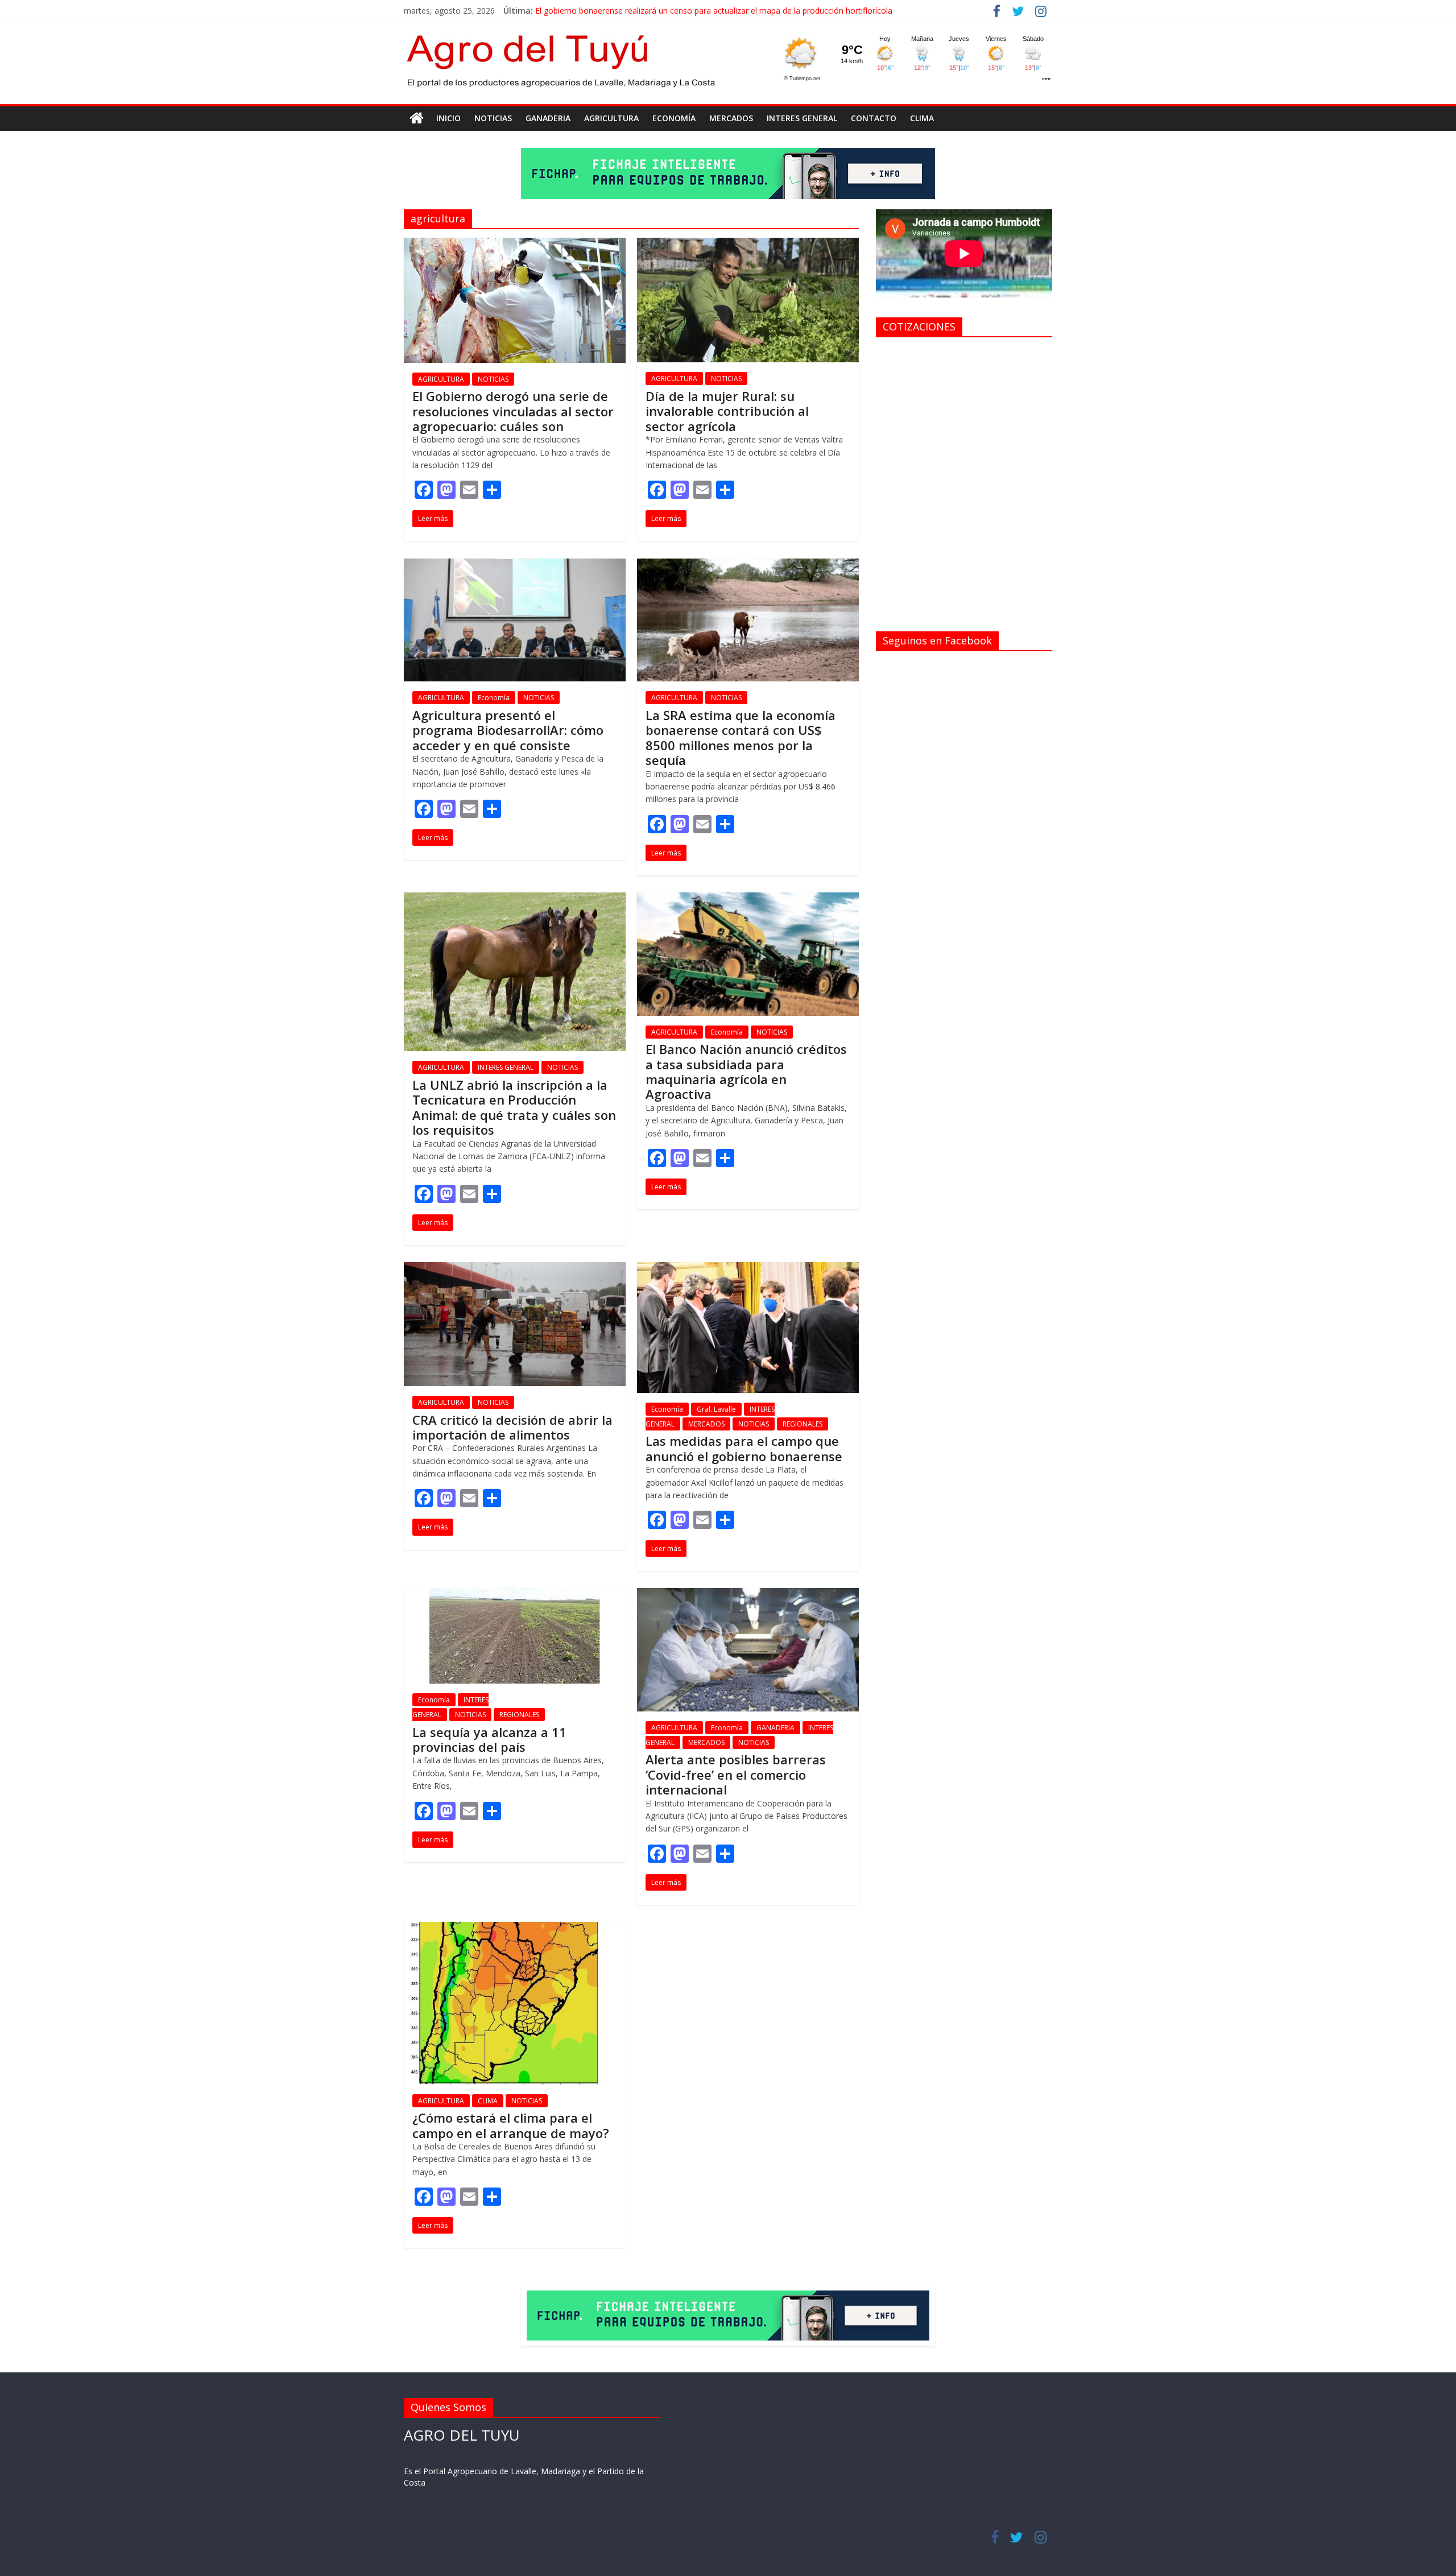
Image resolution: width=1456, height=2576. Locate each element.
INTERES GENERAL (802, 118)
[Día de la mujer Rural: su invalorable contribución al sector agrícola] (748, 245)
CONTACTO (874, 118)
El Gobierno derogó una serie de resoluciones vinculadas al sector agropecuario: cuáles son (513, 411)
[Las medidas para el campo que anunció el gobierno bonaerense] (748, 1269)
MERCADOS (731, 118)
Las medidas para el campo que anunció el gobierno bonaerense (744, 1448)
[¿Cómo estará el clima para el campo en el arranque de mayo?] (515, 1929)
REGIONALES (803, 1424)
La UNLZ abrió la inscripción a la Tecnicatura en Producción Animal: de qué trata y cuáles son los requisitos (514, 1107)
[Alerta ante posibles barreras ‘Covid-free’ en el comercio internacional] (748, 1595)
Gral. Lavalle (716, 1409)
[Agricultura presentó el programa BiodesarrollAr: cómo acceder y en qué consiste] (515, 565)
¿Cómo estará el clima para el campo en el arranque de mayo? (511, 2125)
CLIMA (922, 118)
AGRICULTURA (611, 118)
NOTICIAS (493, 118)
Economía (674, 118)
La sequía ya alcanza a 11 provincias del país (489, 1739)
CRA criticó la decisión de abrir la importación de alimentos (512, 1427)
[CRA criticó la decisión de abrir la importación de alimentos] (515, 1269)
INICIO (448, 118)
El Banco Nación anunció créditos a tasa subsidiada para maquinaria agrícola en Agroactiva (746, 1071)
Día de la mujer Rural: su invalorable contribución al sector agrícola (727, 411)
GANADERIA (548, 118)
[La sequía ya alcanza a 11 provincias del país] (515, 1595)
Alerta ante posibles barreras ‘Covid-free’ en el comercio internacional (736, 1774)
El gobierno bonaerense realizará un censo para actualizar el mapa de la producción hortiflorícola (714, 11)
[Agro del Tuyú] (417, 118)
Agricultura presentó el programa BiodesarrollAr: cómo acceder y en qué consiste (508, 730)
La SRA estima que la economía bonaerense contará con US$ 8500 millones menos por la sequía (741, 737)
